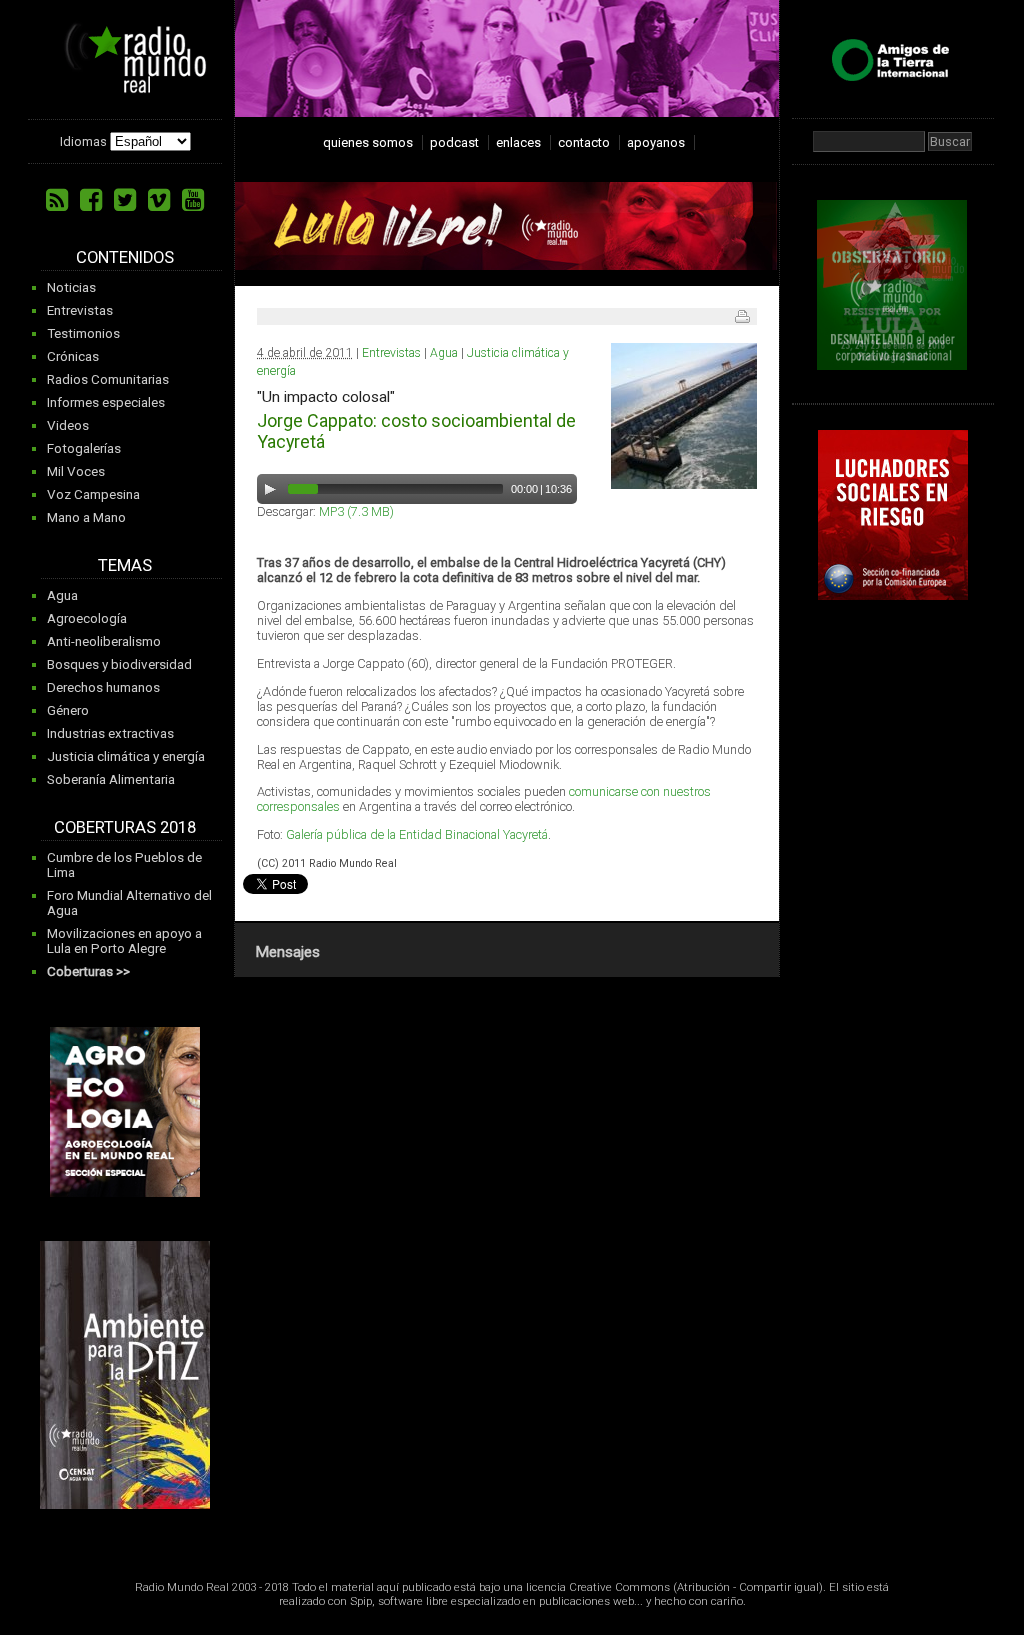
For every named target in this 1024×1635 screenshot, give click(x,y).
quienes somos (368, 142)
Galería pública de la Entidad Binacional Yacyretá (417, 834)
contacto (584, 142)
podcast (454, 142)
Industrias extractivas (110, 733)
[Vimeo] (159, 200)
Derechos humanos (103, 687)
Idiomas (83, 141)
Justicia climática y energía (126, 756)
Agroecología (87, 618)
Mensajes (287, 952)
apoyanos (656, 142)
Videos (68, 425)
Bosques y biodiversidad (119, 664)
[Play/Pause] (270, 489)
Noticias (71, 287)
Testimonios (83, 333)
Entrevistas (80, 310)
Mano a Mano (86, 517)
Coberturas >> (88, 971)
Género (68, 710)
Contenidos (125, 257)
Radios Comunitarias (108, 379)
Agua (62, 595)
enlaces (518, 142)
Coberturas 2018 (125, 827)
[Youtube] (193, 200)
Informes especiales (106, 402)
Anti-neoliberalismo (104, 641)
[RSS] (57, 200)
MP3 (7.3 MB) (356, 511)
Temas (125, 565)
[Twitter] (125, 200)
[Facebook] (91, 200)
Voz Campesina (93, 494)
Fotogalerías (84, 448)
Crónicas (73, 356)
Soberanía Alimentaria (111, 779)
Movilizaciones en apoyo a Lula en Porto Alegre (124, 941)
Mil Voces (76, 471)
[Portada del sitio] (128, 86)
